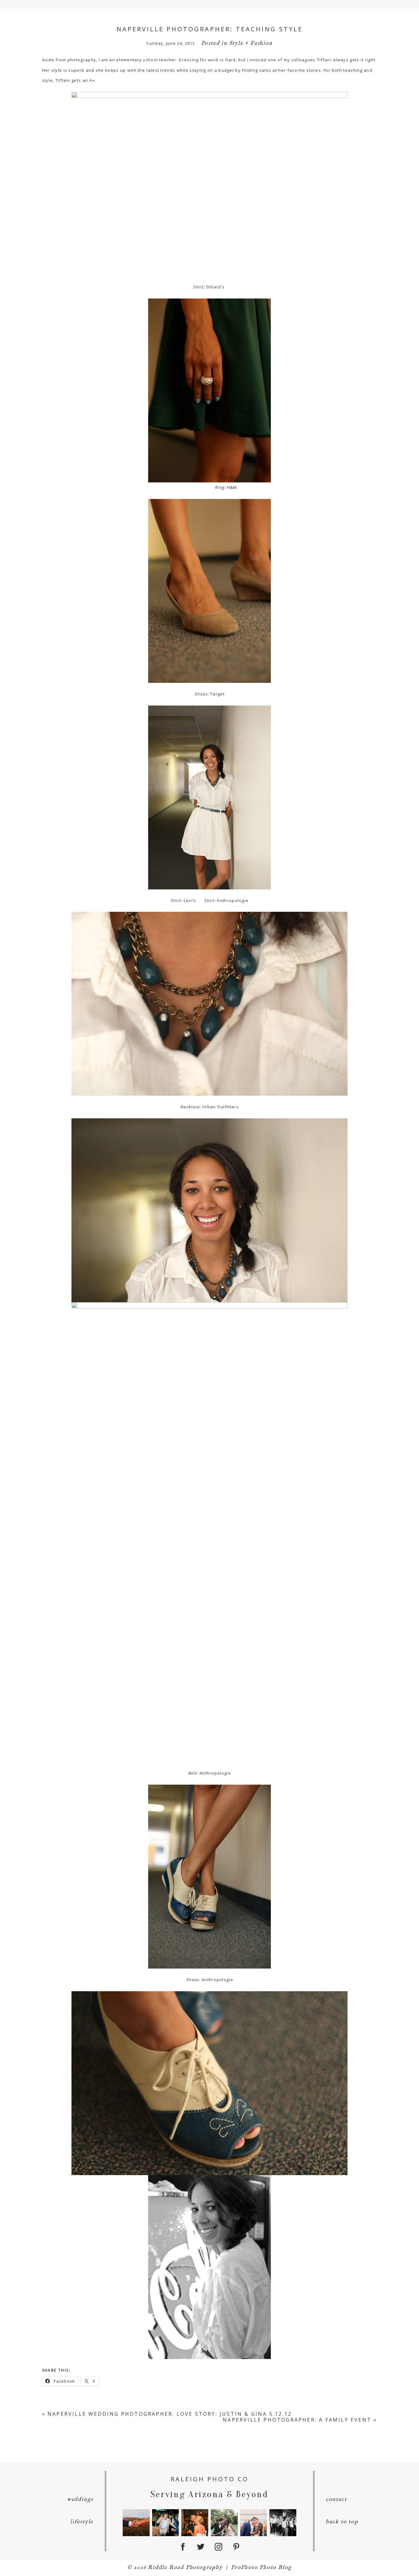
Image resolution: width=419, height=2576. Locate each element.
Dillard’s (216, 287)
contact (336, 2500)
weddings (80, 2500)
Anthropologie (233, 900)
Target (217, 694)
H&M (232, 487)
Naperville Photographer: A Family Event (297, 2420)
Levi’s (190, 900)
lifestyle (82, 2522)
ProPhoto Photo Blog (261, 2568)
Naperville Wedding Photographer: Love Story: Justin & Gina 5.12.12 (170, 2414)
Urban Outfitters (221, 1107)
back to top (342, 2522)
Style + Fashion (251, 43)
